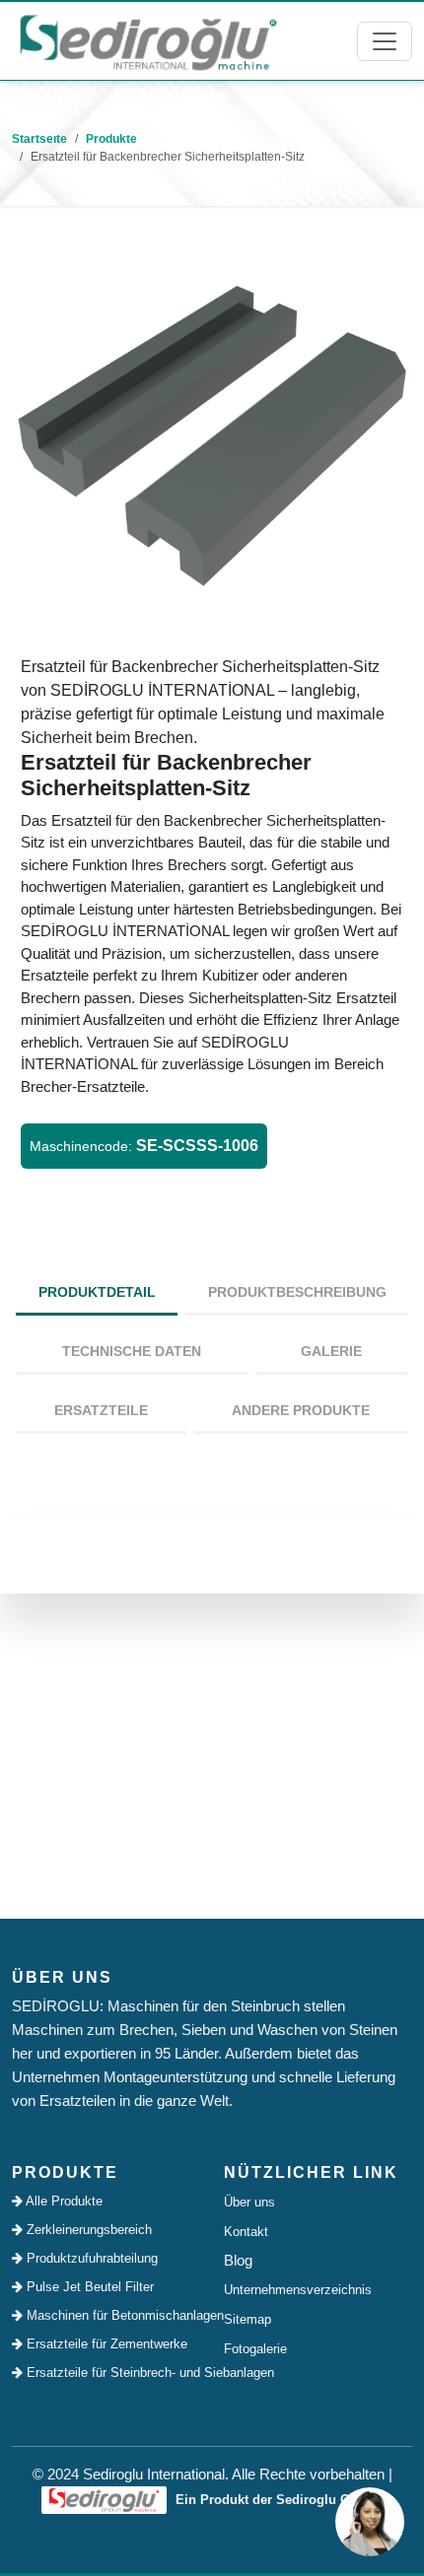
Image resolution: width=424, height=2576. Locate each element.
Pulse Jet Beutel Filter (88, 2287)
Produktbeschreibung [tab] (297, 1292)
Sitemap (247, 2319)
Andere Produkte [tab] (301, 1410)
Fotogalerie (255, 2349)
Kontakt (246, 2232)
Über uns (249, 2202)
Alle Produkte (63, 2201)
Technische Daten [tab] (132, 1351)
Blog (238, 2260)
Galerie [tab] (331, 1351)
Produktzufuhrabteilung (90, 2258)
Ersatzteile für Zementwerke (105, 2344)
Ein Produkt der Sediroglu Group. (277, 2500)
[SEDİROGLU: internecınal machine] (148, 41)
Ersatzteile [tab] (101, 1410)
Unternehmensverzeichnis (298, 2290)
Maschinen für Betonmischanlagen (111, 2315)
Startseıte (39, 139)
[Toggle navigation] (385, 41)
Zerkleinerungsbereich (87, 2230)
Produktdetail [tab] (97, 1292)
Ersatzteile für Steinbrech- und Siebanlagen (111, 2373)
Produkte (111, 139)
